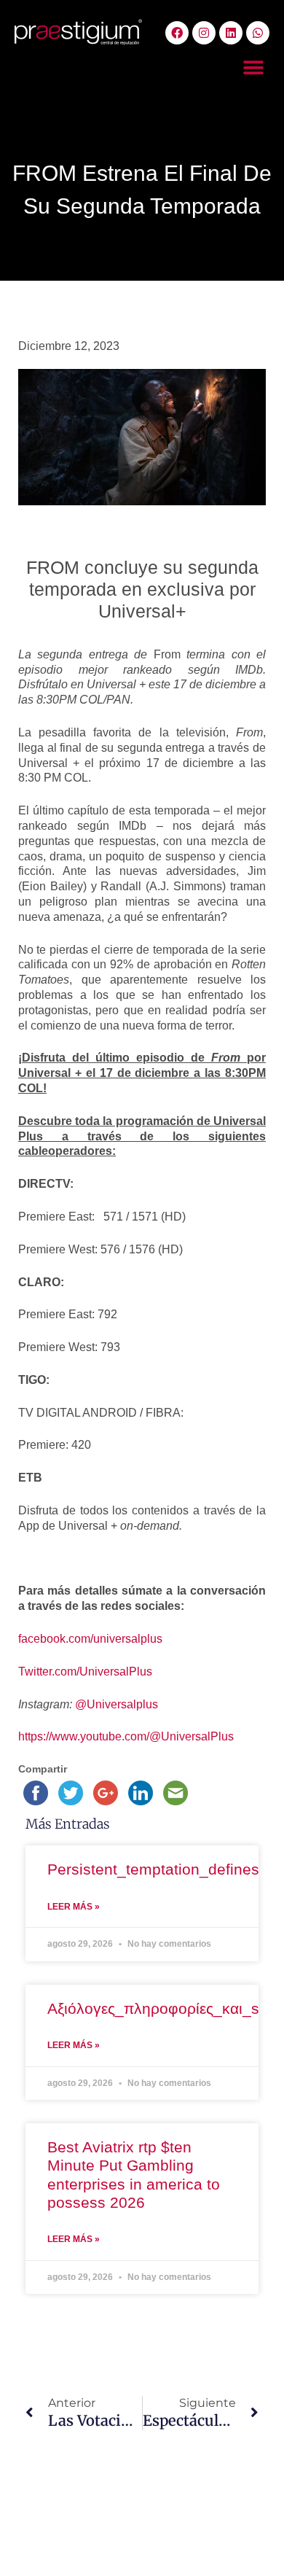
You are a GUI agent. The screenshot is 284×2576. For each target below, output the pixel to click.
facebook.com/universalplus (90, 1639)
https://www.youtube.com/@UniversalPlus (126, 1736)
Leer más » (74, 1907)
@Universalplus (117, 1704)
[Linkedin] (231, 33)
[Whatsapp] (258, 33)
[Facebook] (177, 33)
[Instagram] (204, 33)
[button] (253, 67)
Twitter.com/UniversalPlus (85, 1672)
